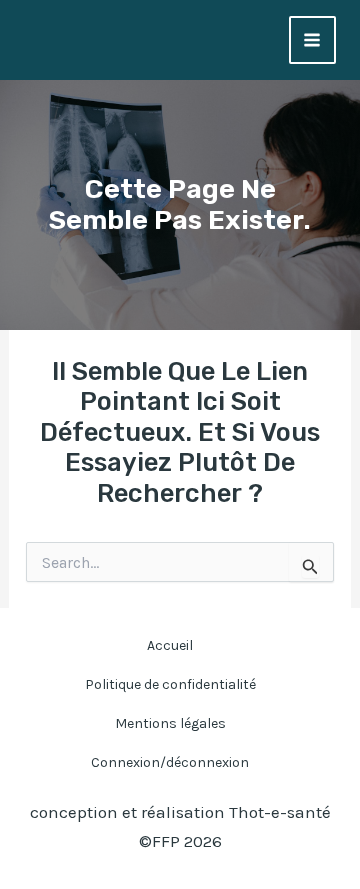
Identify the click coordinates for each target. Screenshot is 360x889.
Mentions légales (170, 723)
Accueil (170, 645)
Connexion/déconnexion (170, 762)
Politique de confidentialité (170, 684)
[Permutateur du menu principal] (313, 40)
